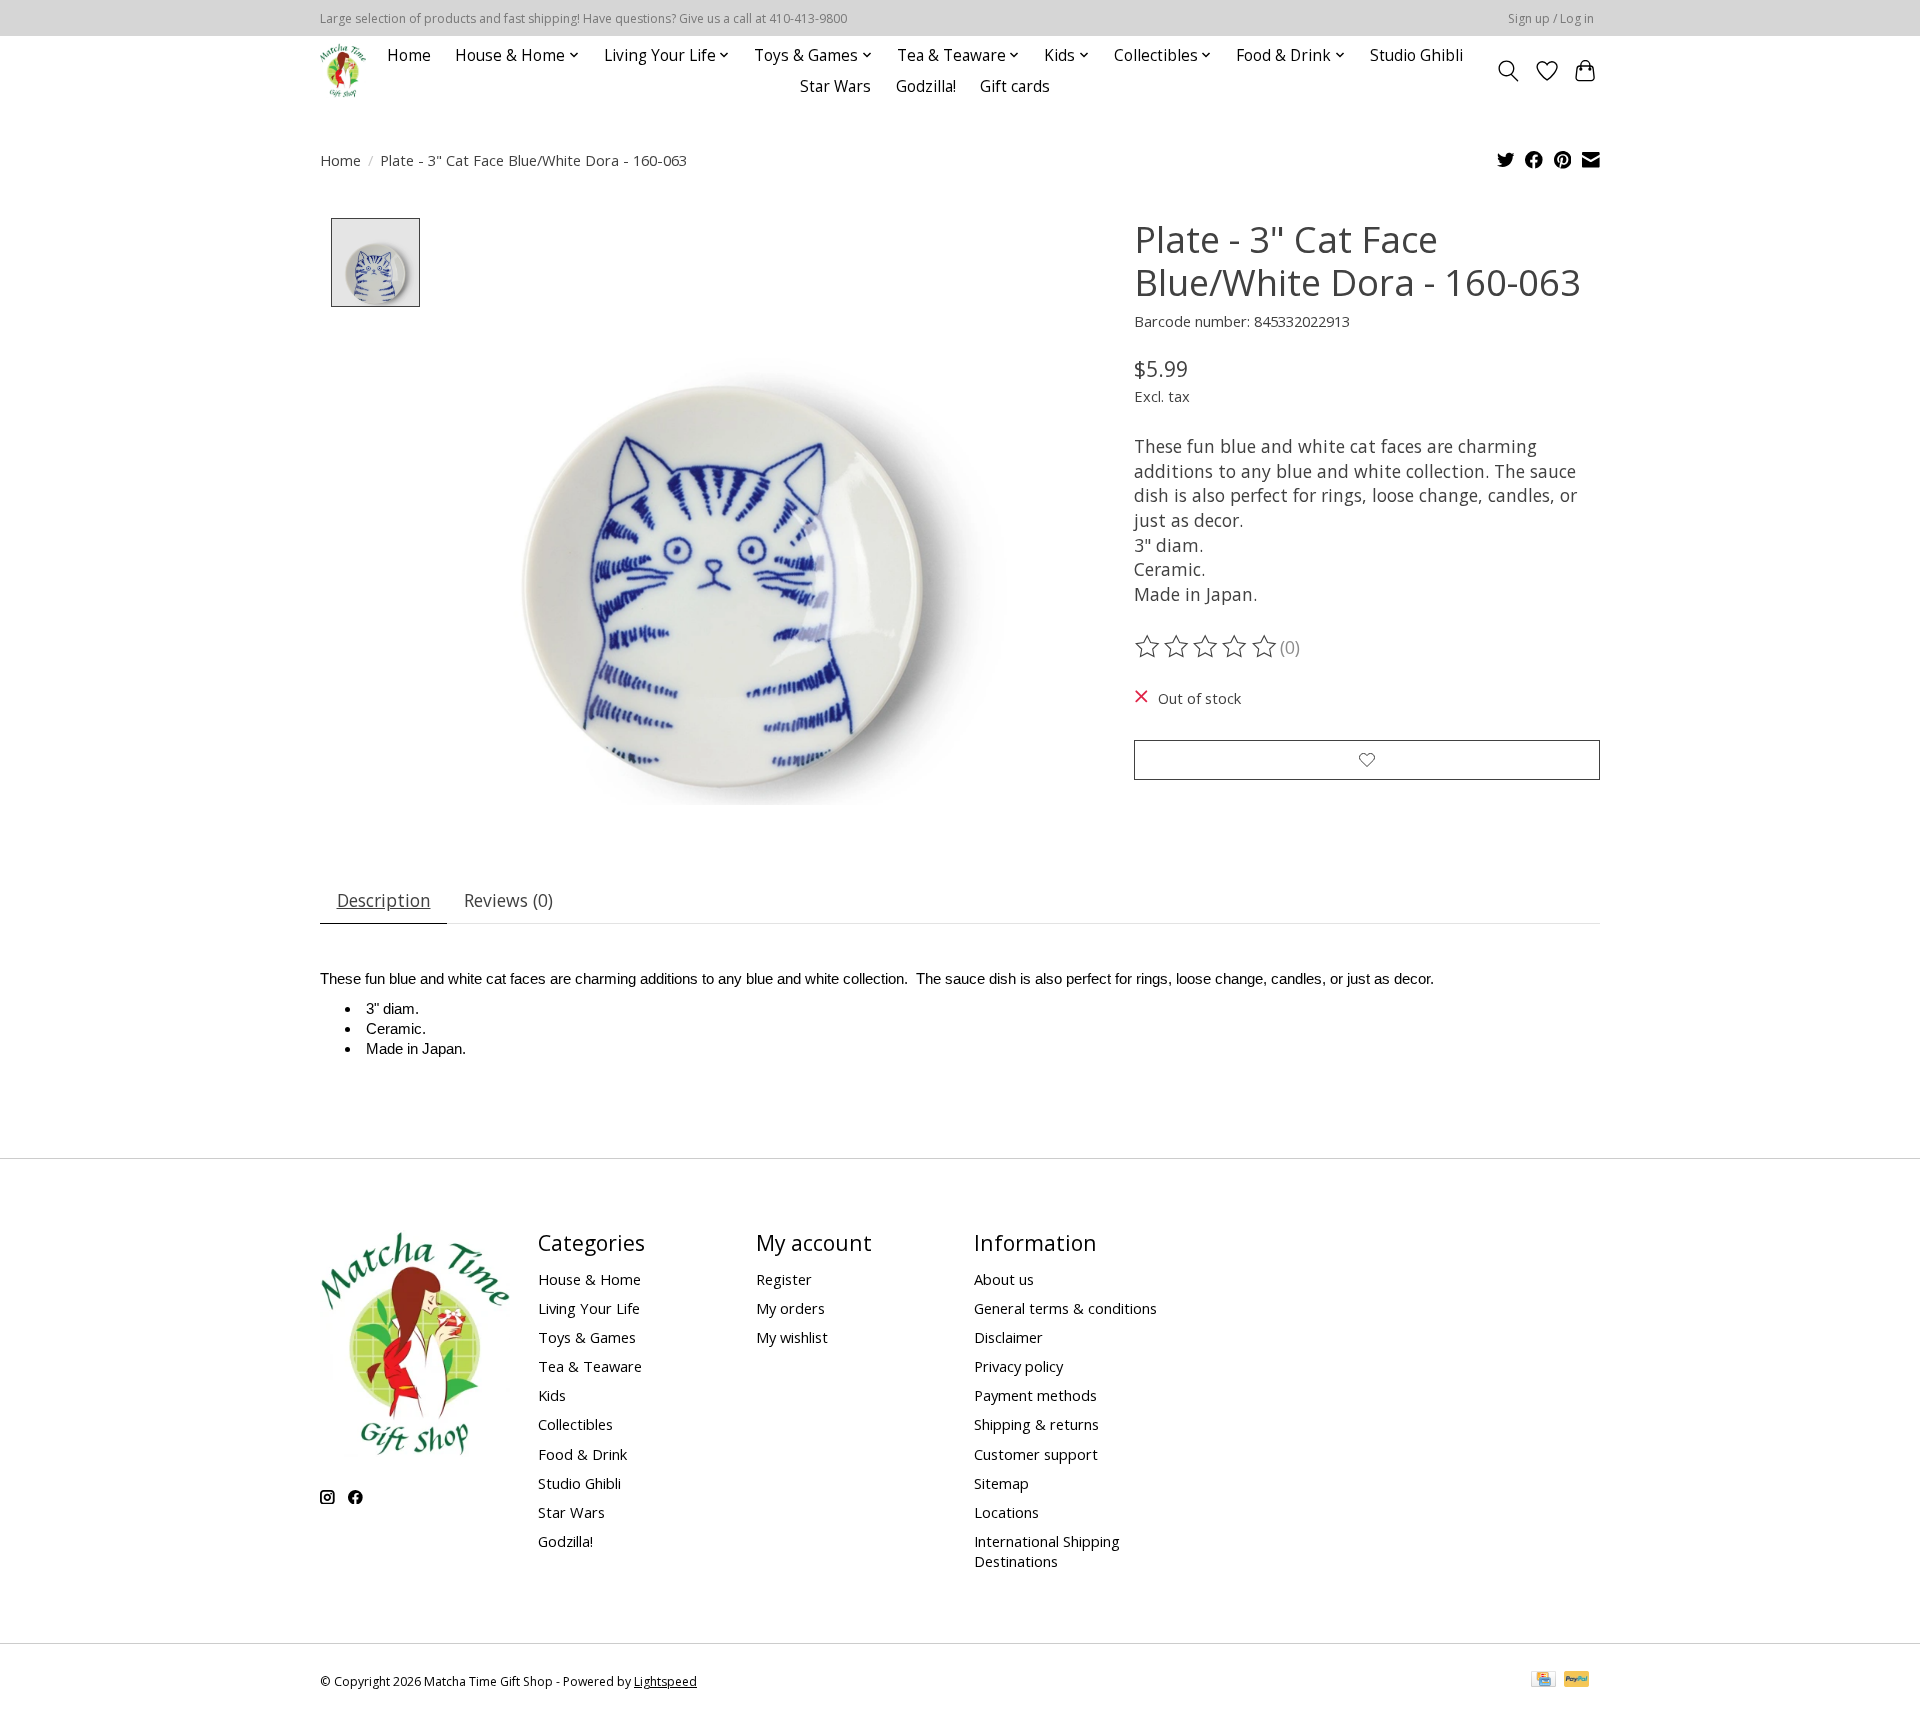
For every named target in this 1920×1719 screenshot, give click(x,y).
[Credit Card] (1543, 1681)
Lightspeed (665, 1681)
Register (784, 1279)
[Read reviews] (1207, 647)
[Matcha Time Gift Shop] (343, 70)
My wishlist (792, 1337)
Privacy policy (1018, 1366)
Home (409, 55)
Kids (552, 1395)
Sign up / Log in (1551, 18)
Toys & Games (587, 1337)
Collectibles (575, 1424)
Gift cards (1015, 86)
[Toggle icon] (1508, 71)
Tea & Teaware (590, 1366)
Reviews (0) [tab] (508, 900)
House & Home (589, 1279)
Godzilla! (926, 86)
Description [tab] (384, 900)
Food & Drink (582, 1454)
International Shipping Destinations (1047, 1551)
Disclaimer (1008, 1337)
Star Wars (835, 86)
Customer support (1036, 1454)
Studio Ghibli (1416, 55)
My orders (790, 1308)
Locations (1006, 1512)
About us (1004, 1279)
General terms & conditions (1065, 1308)
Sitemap (1001, 1483)
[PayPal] (1577, 1681)
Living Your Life (589, 1308)
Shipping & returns (1036, 1424)
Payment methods (1035, 1395)
